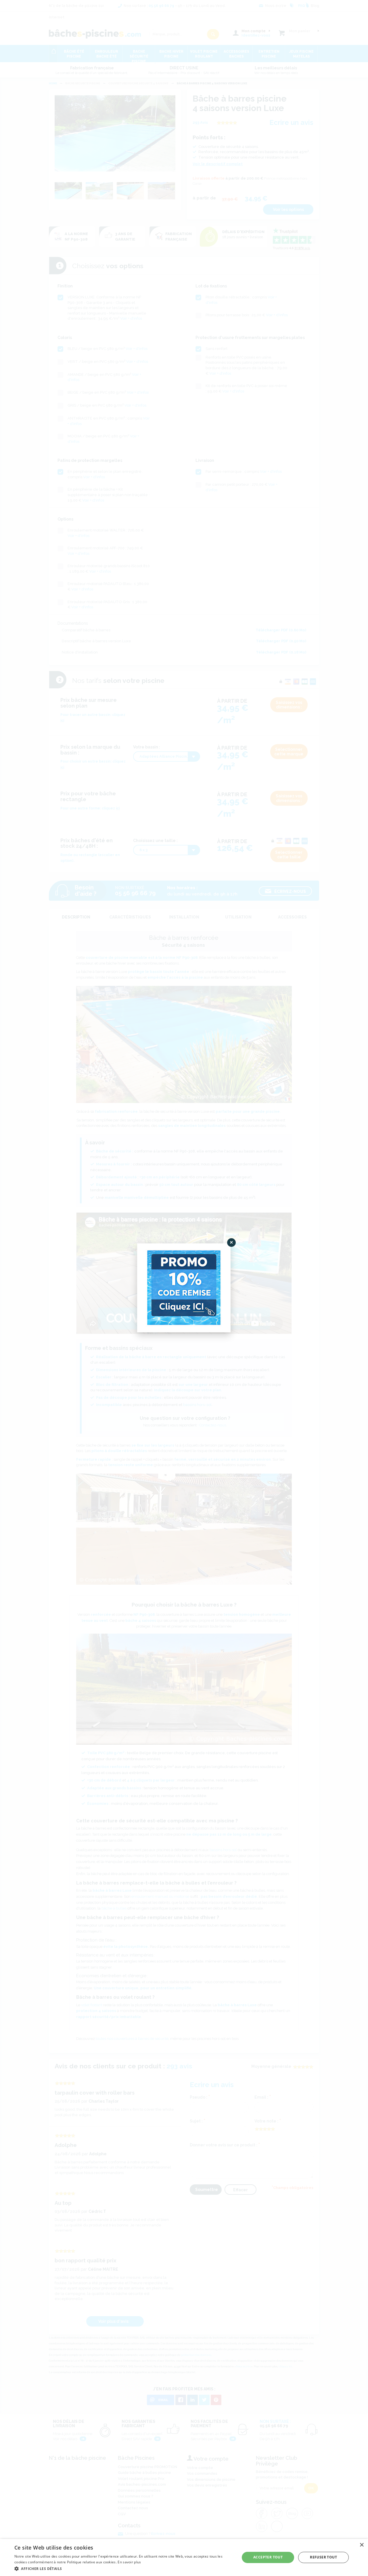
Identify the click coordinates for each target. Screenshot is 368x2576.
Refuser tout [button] (323, 2557)
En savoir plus (129, 2562)
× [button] (362, 2545)
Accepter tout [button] (268, 2557)
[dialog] (184, 2557)
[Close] (231, 1243)
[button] (124, 2568)
